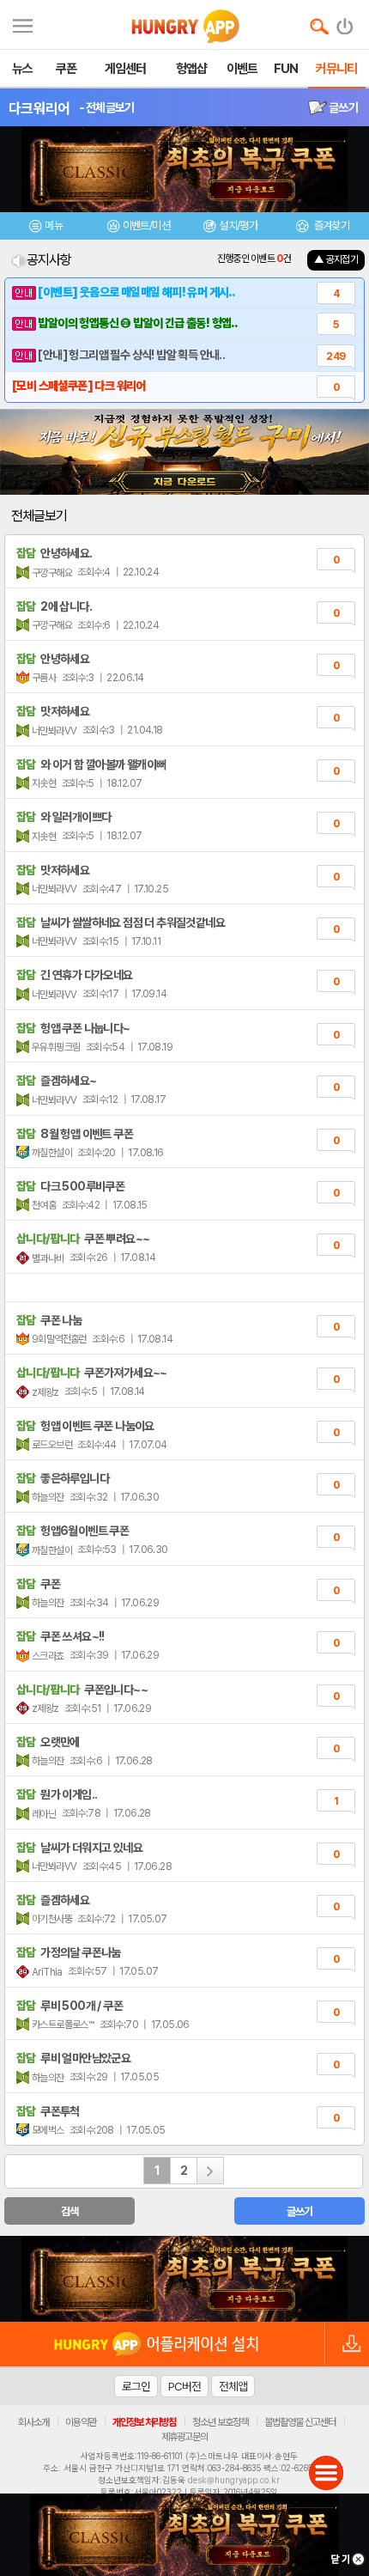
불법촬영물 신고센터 (300, 2422)
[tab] (46, 228)
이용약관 (81, 2422)
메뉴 (54, 225)
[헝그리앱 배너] (184, 2279)
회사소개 (33, 2422)
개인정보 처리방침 (144, 2422)
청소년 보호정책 (220, 2422)
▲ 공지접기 (336, 259)
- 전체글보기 (107, 107)
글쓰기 (342, 107)
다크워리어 (39, 108)
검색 (70, 2211)
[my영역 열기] (23, 24)
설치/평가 (238, 225)
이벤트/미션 (146, 225)
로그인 (136, 2386)
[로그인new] (345, 22)
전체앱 (233, 2386)
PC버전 (184, 2386)
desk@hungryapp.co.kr (234, 2480)
